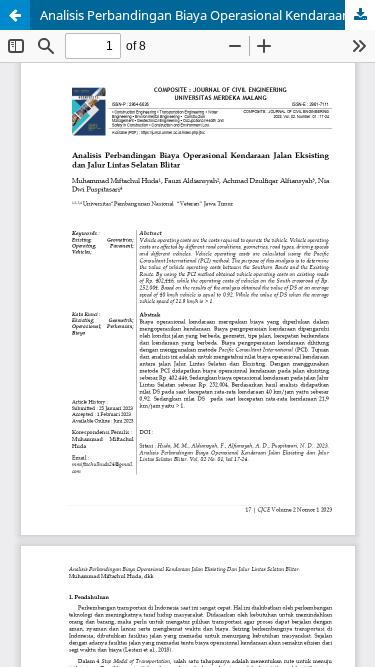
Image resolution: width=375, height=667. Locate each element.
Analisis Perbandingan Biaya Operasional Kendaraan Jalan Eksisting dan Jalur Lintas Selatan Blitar (207, 15)
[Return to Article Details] (15, 15)
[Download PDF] (360, 15)
